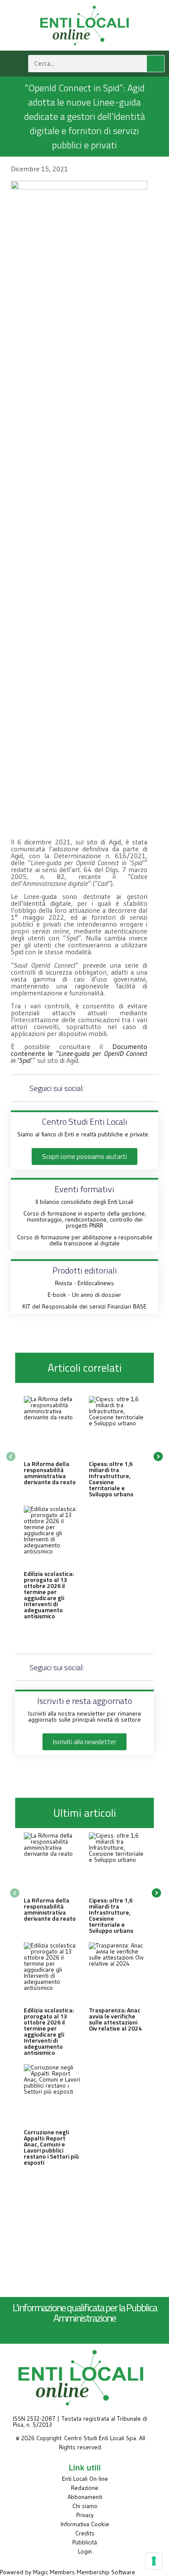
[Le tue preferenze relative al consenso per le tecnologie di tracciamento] (154, 2561)
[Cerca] (156, 64)
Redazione (85, 2488)
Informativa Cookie (85, 2524)
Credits (85, 2533)
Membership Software (106, 2572)
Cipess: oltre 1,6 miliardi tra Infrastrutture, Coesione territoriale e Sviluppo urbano (111, 1479)
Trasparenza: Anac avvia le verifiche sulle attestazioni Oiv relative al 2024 (115, 2019)
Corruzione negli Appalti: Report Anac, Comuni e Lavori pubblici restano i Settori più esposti (51, 2147)
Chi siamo (85, 2506)
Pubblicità (85, 2542)
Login (85, 2551)
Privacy (85, 2515)
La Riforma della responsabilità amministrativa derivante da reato (50, 1473)
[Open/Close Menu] (12, 63)
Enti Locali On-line (85, 2479)
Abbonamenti (85, 2497)
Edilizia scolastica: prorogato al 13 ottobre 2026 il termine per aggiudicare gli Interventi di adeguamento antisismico (49, 1595)
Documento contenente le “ (79, 1053)
